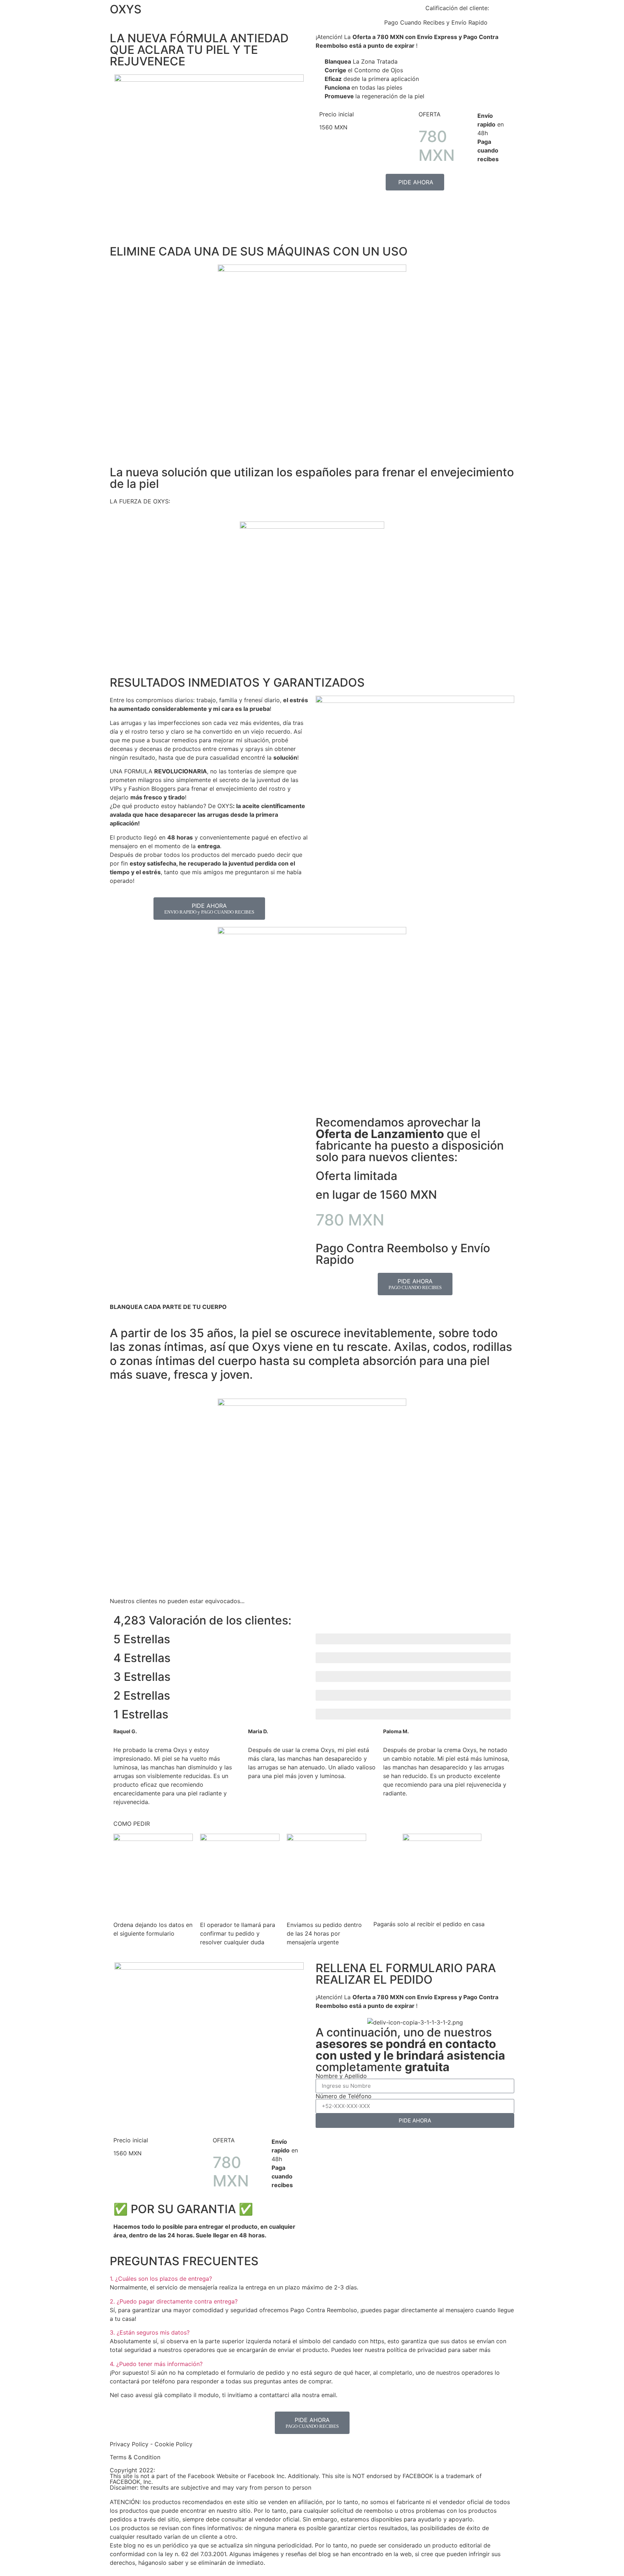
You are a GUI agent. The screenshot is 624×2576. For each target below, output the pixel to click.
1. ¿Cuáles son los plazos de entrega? (161, 2279)
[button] (312, 2279)
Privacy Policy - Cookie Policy (151, 2444)
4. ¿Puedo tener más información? (156, 2364)
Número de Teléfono (344, 2096)
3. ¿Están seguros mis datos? (150, 2332)
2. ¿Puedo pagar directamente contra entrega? (174, 2301)
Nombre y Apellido (341, 2076)
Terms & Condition (135, 2457)
